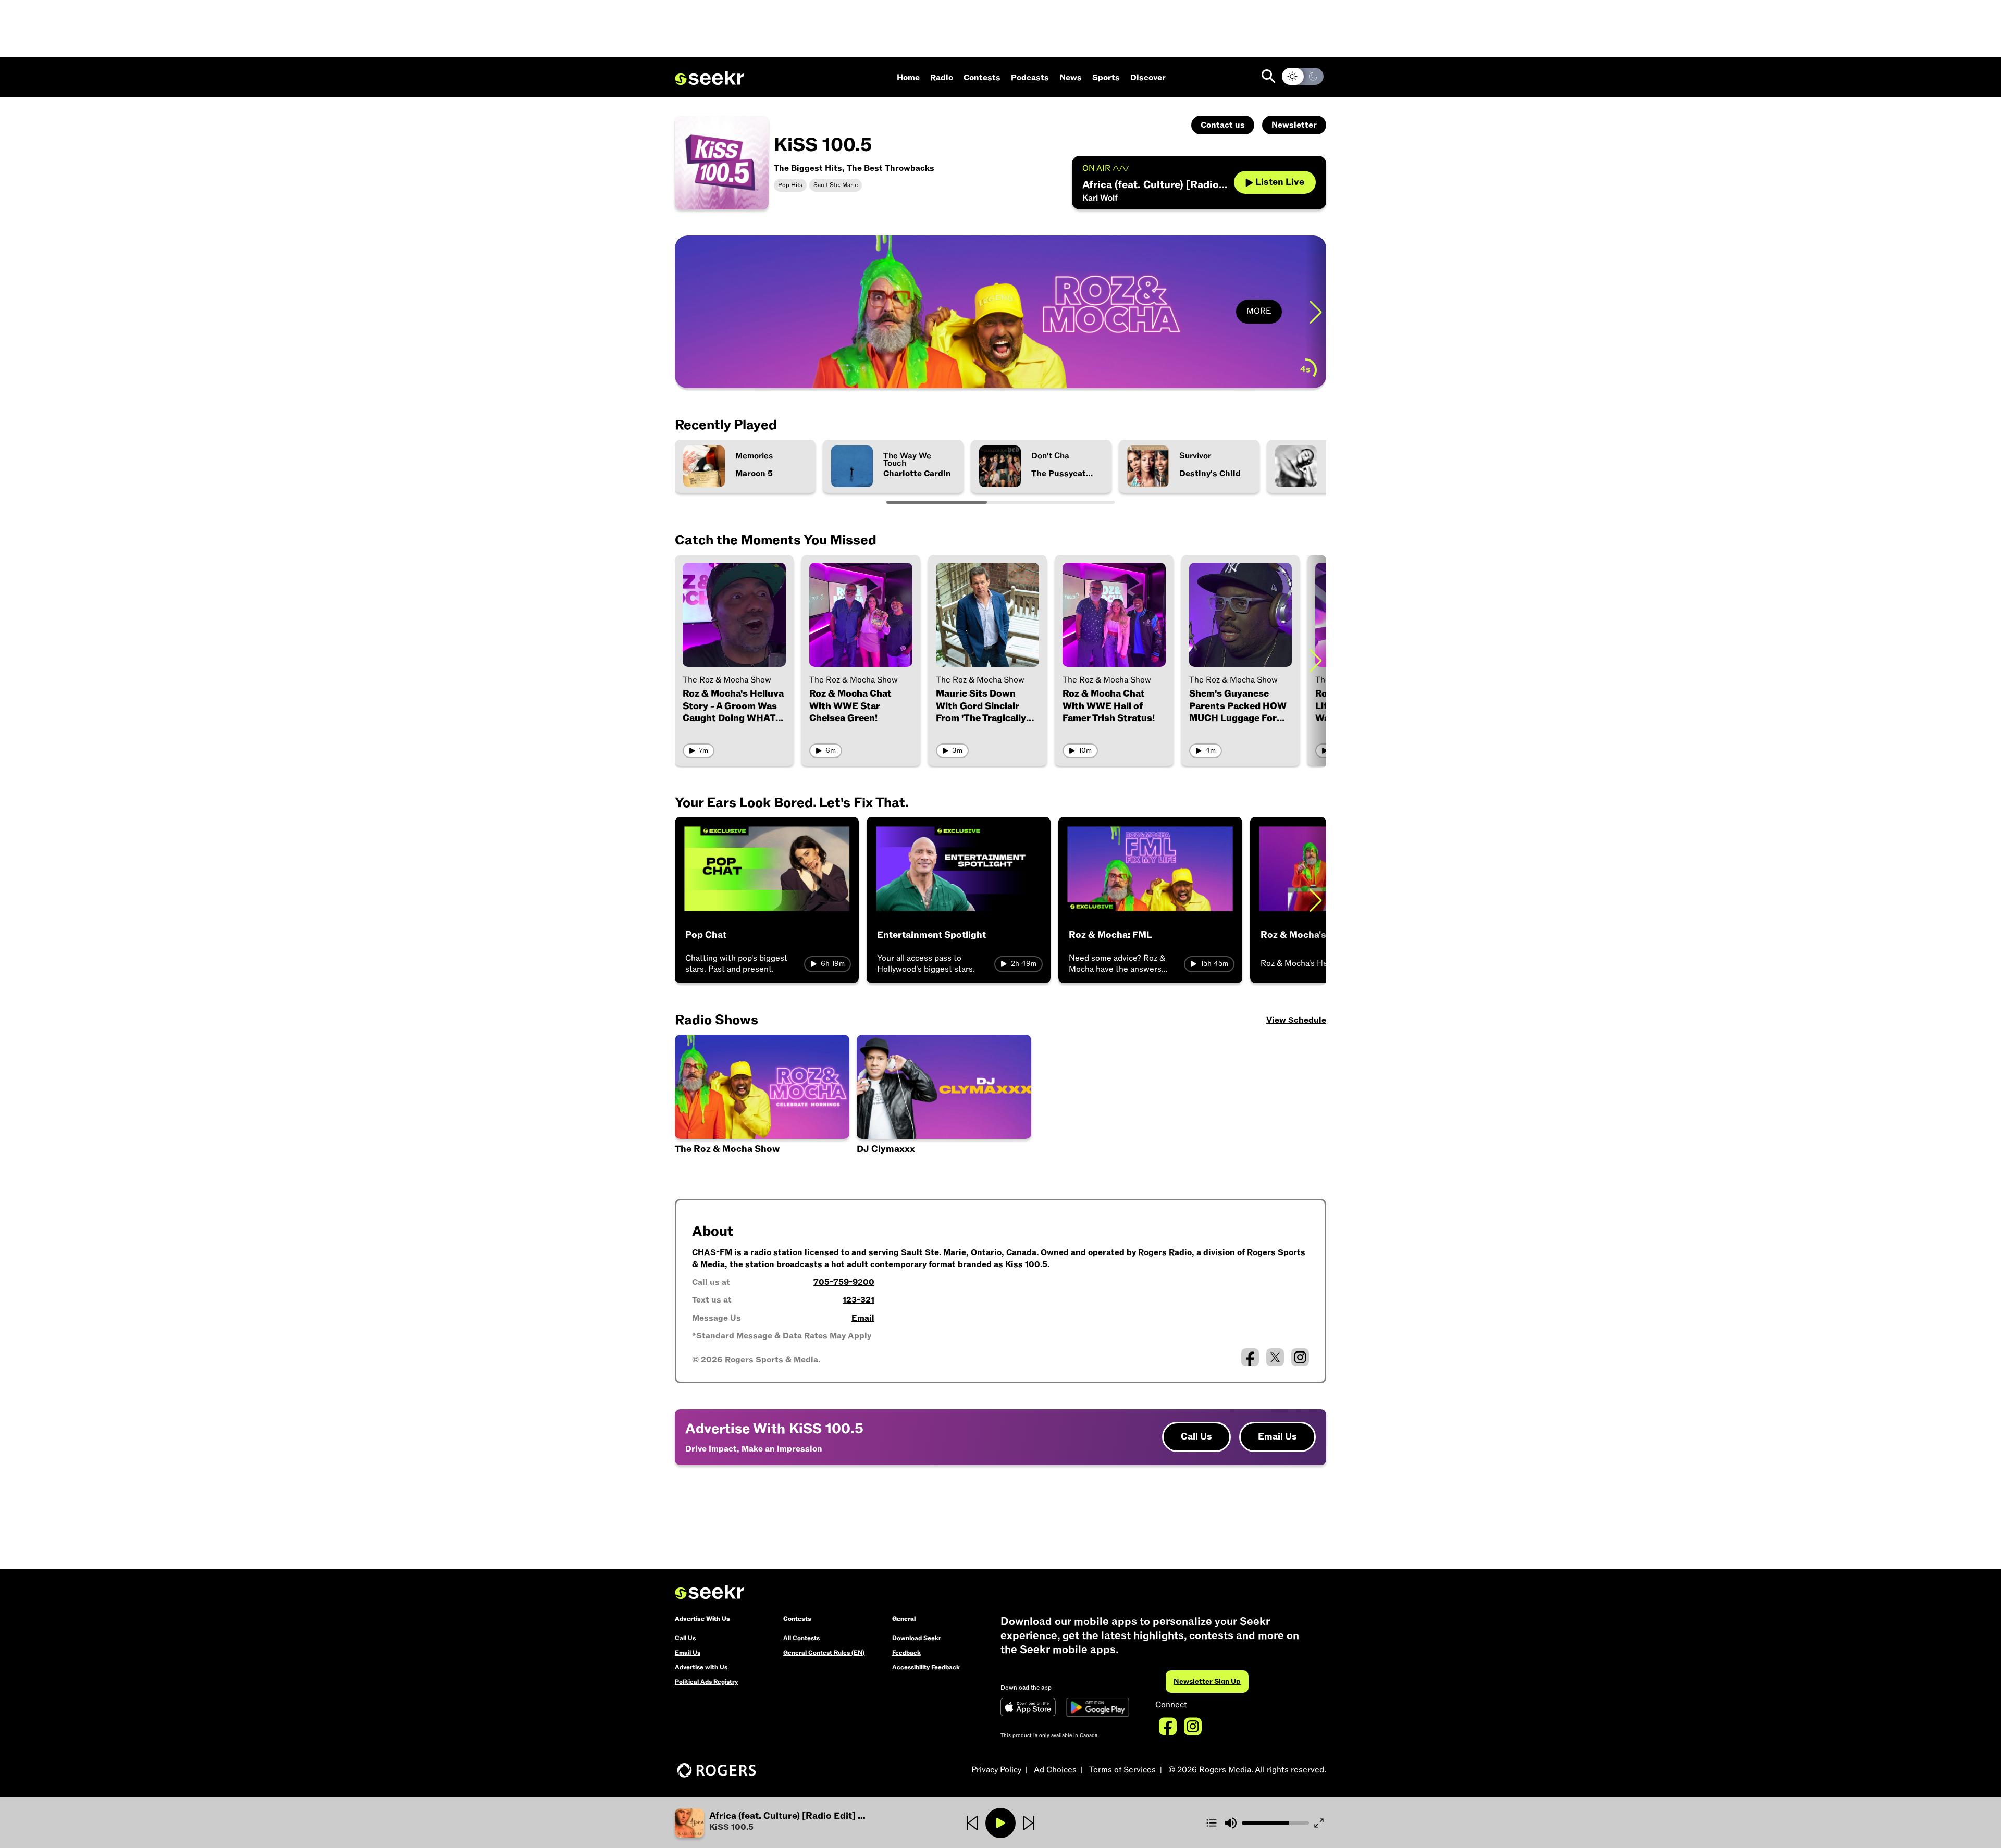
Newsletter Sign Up (1207, 1682)
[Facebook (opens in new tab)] (1250, 1357)
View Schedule (1296, 1020)
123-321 (859, 1300)
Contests (982, 78)
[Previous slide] (685, 312)
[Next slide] (1316, 312)
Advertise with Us (701, 1667)
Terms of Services (1122, 1770)
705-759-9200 (844, 1282)
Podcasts (1030, 78)
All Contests (801, 1638)
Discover (1148, 78)
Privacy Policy (996, 1770)
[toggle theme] (1303, 76)
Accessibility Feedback (926, 1667)
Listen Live (1280, 182)
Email (863, 1318)
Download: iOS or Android (757, 367)
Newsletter (1294, 125)
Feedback (906, 1653)
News (1071, 78)
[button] (783, 1823)
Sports (1106, 78)
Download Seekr (917, 1638)
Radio (942, 78)
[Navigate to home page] (709, 78)
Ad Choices (1055, 1770)
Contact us (1223, 125)
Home (908, 78)
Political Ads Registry (706, 1682)
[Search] (1269, 76)
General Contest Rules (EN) (824, 1653)
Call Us (1196, 1437)
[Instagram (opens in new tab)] (1300, 1357)
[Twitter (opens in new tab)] (1275, 1357)
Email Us (1277, 1437)
